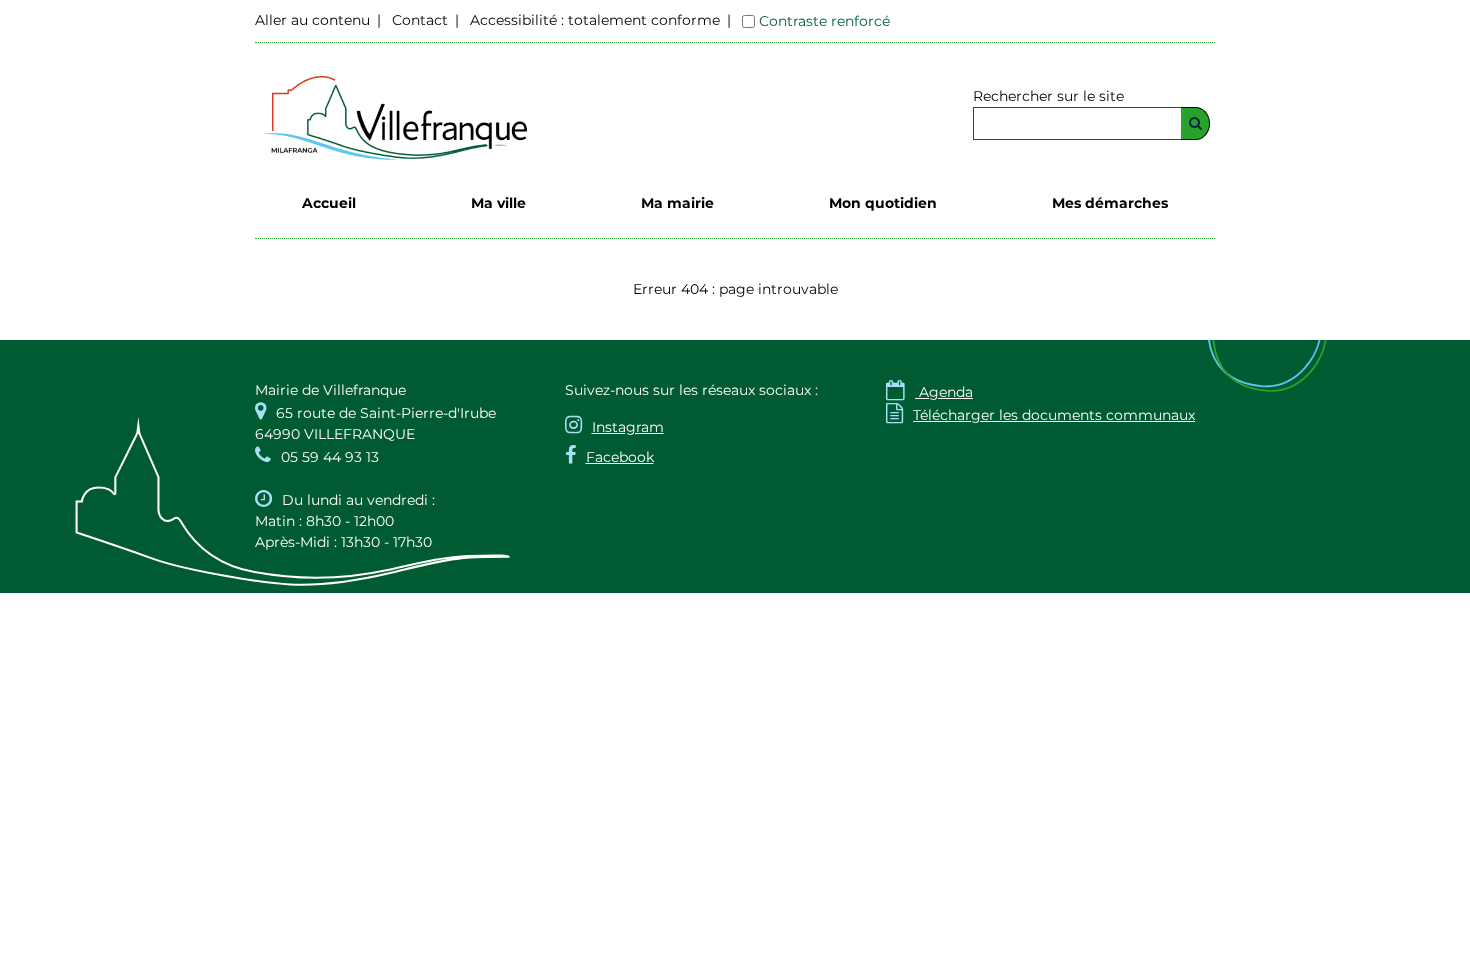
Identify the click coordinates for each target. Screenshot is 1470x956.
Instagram (628, 427)
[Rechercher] (1195, 123)
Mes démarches (1110, 203)
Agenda (929, 392)
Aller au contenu (312, 20)
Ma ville (498, 203)
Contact (420, 20)
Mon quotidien (883, 203)
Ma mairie (677, 203)
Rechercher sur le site (1048, 96)
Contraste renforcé (824, 21)
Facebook (620, 457)
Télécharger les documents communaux (1040, 415)
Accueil (329, 203)
